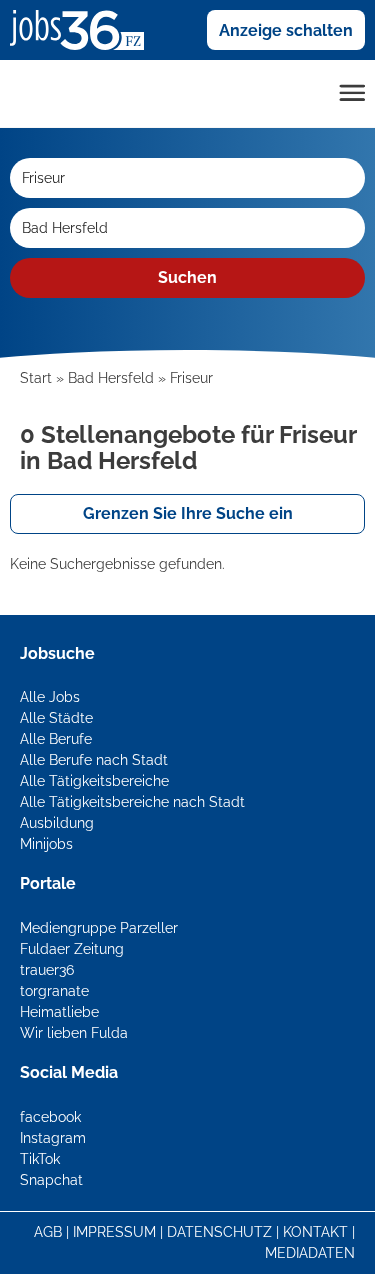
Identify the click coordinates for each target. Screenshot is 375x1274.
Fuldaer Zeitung (72, 949)
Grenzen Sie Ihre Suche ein (188, 513)
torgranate (54, 991)
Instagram (53, 1138)
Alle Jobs (50, 697)
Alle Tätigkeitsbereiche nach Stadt (132, 802)
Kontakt (315, 1232)
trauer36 (47, 970)
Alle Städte (56, 718)
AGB (48, 1232)
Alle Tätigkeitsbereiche (94, 781)
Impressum (114, 1232)
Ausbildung (57, 823)
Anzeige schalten (286, 30)
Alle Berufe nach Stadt (94, 760)
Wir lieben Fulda (74, 1033)
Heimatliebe (59, 1012)
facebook (50, 1117)
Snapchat (51, 1180)
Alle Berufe (56, 739)
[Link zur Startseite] (84, 29)
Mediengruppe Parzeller (99, 928)
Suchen (187, 277)
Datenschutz (219, 1232)
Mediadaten (310, 1253)
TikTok (40, 1159)
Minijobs (46, 844)
